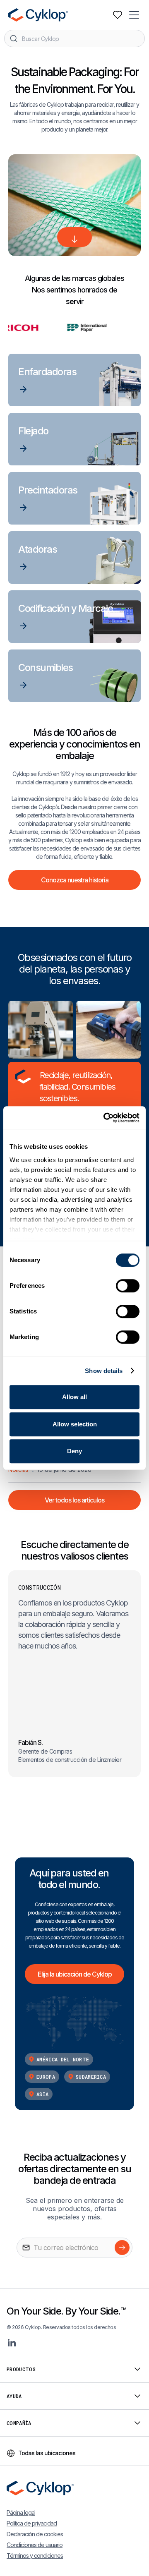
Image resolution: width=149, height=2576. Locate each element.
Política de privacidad (32, 2523)
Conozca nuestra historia (75, 880)
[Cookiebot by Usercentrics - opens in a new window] (105, 1118)
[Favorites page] (118, 15)
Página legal (21, 2512)
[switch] (128, 1286)
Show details (104, 1371)
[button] (135, 15)
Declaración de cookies (35, 2534)
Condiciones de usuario (35, 2545)
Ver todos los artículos (74, 1500)
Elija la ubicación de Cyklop (75, 1974)
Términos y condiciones (35, 2556)
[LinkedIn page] (12, 2343)
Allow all (74, 1397)
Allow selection (75, 1424)
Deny (74, 1451)
